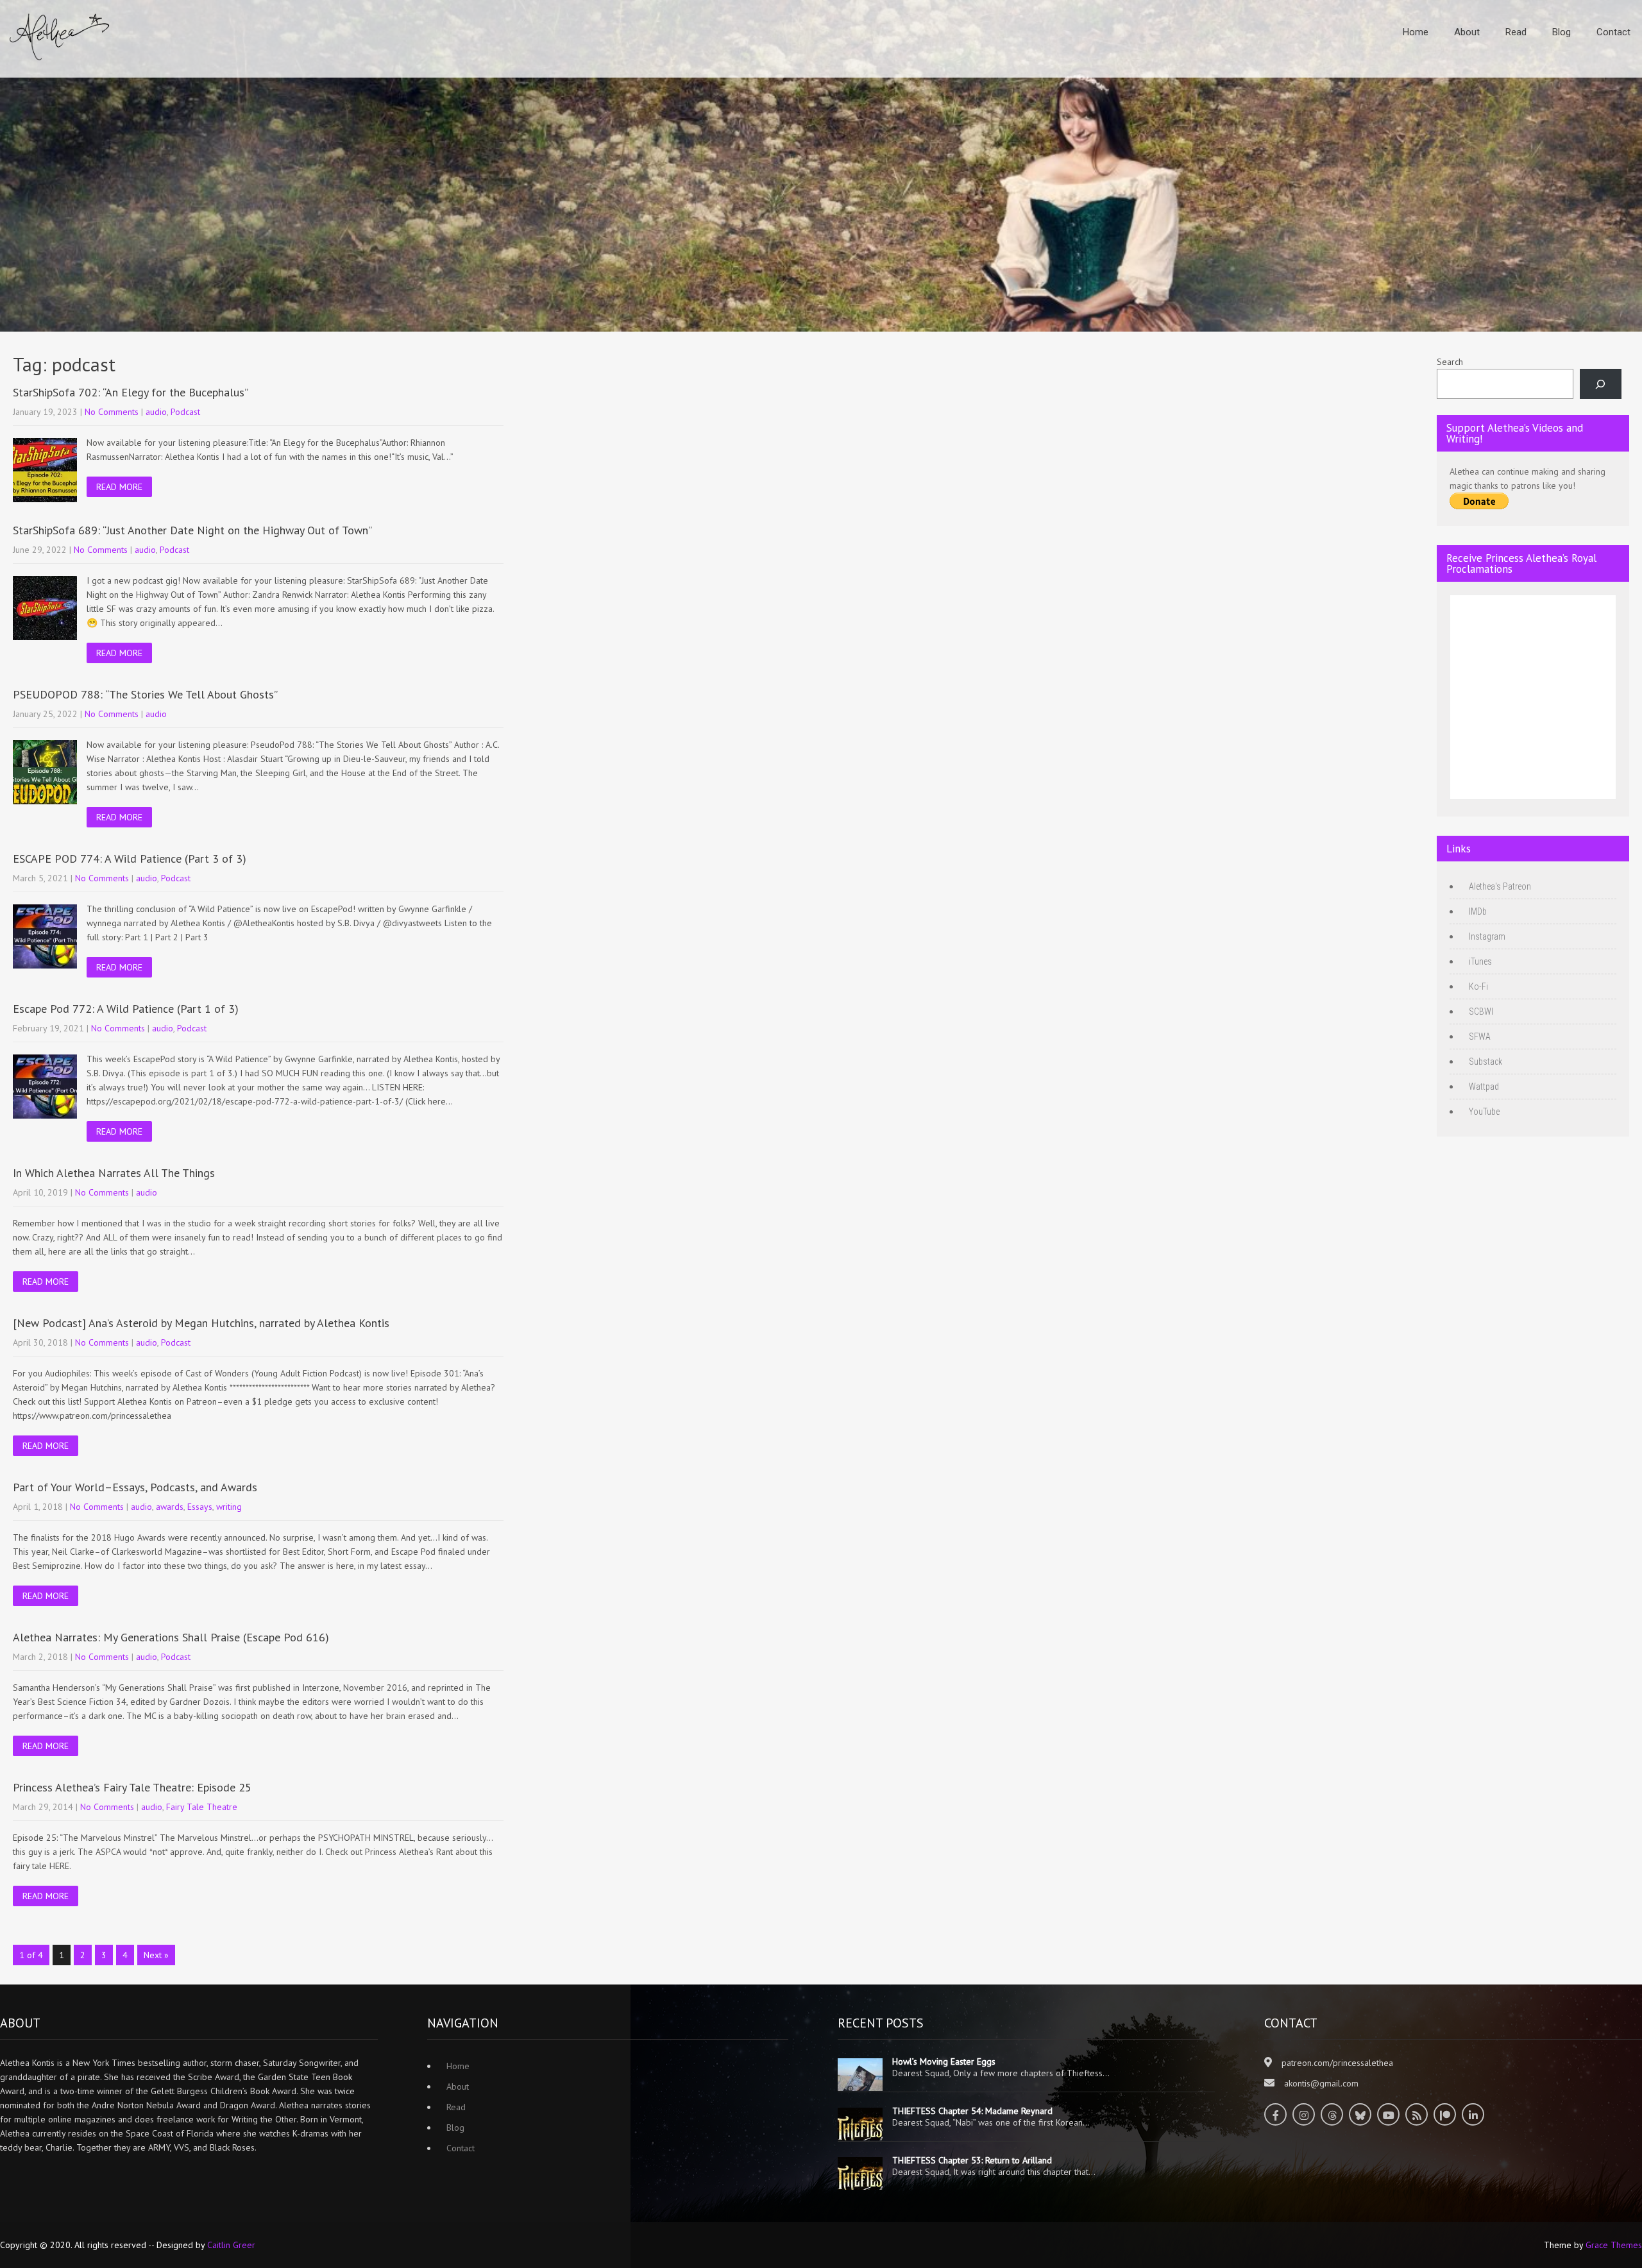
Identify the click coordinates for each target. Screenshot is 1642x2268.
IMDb (1478, 911)
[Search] (1601, 384)
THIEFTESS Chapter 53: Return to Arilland (972, 2160)
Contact (1613, 32)
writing (229, 1507)
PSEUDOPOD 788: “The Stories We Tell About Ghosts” (145, 694)
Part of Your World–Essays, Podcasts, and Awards (135, 1487)
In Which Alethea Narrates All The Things (114, 1173)
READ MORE (119, 487)
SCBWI (1481, 1011)
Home (1416, 32)
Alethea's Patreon (1500, 886)
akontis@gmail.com (1321, 2083)
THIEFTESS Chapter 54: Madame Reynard (972, 2111)
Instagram (1487, 936)
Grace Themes (1614, 2245)
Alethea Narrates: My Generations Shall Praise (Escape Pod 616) (171, 1637)
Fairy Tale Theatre (202, 1807)
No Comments (112, 412)
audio (156, 412)
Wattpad (1484, 1087)
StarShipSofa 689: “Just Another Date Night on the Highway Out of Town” (192, 530)
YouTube (1484, 1112)
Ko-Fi (1478, 986)
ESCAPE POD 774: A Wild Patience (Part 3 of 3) (130, 859)
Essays (200, 1507)
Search (1450, 362)
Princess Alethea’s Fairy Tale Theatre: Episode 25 (132, 1787)
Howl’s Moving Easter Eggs (944, 2061)
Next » (156, 1955)
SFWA (1480, 1037)
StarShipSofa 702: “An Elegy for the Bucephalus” (131, 392)
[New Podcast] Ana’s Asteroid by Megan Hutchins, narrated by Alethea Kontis (201, 1323)
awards (170, 1507)
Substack (1485, 1062)
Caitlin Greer (231, 2245)
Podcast (185, 412)
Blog (1562, 32)
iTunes (1480, 961)
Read (1516, 32)
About (1467, 32)
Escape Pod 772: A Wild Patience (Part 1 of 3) (126, 1009)
